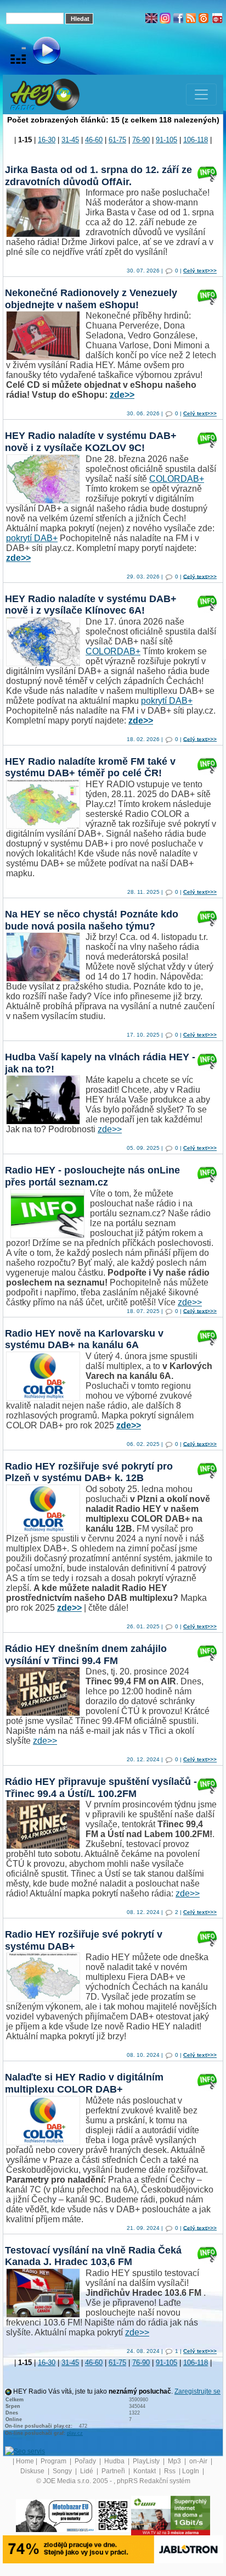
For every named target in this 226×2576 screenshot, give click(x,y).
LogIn (191, 2471)
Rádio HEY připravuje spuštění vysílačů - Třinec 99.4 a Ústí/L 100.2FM (101, 1788)
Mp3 (175, 2461)
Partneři (114, 2471)
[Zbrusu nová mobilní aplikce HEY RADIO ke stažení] (113, 2515)
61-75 (117, 140)
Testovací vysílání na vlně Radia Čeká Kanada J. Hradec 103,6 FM (93, 2256)
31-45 (70, 140)
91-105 (166, 140)
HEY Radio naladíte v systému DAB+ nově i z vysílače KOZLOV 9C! (91, 442)
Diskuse (33, 2471)
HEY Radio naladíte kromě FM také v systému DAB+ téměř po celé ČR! (90, 767)
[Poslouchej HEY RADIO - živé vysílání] (38, 52)
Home (25, 2461)
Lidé (87, 2471)
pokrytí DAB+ (32, 538)
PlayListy (147, 2461)
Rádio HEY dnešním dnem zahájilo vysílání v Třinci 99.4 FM (86, 1655)
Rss (171, 2471)
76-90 (141, 140)
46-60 (94, 140)
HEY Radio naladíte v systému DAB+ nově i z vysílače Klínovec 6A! (91, 605)
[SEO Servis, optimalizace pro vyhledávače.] (25, 2451)
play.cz (75, 2433)
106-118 (196, 140)
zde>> (122, 395)
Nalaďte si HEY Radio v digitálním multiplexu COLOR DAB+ (84, 2083)
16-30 (47, 140)
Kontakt (145, 2471)
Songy (63, 2471)
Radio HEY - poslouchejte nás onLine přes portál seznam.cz (92, 1176)
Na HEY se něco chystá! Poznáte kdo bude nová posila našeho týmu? (92, 920)
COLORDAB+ (177, 479)
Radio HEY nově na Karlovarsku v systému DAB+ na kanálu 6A (84, 1339)
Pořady (86, 2461)
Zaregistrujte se (197, 2391)
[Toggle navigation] (201, 94)
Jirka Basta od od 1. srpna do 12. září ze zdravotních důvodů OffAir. (98, 176)
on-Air (199, 2461)
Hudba (115, 2461)
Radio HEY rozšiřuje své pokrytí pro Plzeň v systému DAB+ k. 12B (89, 1472)
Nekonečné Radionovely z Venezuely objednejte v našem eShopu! (91, 299)
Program (54, 2461)
